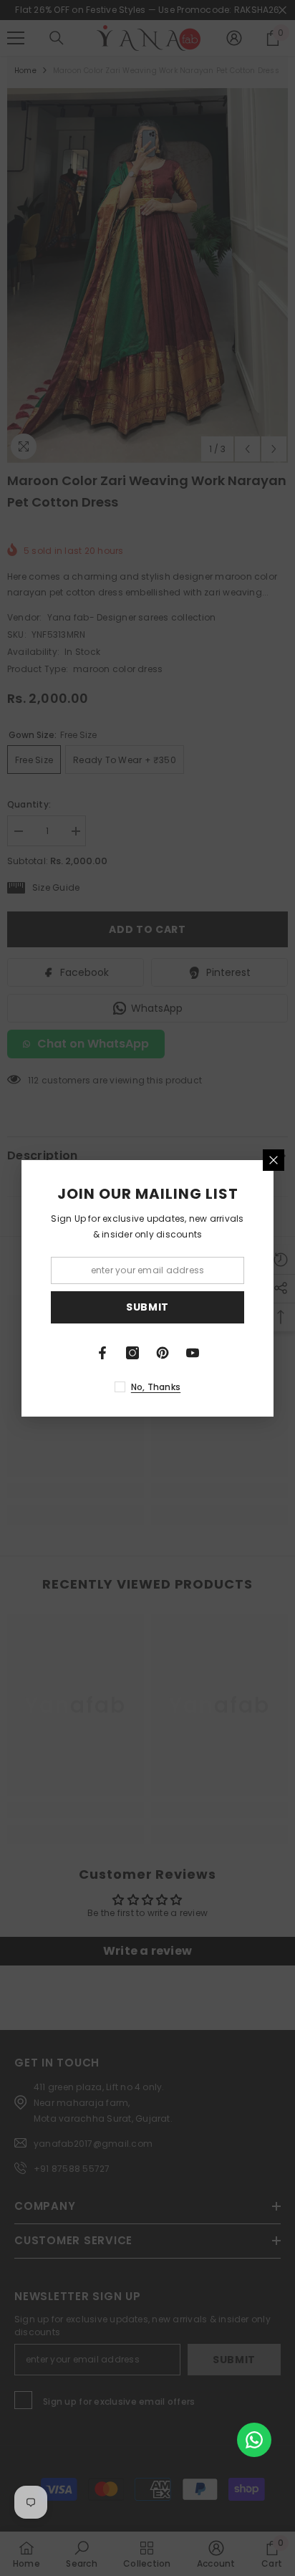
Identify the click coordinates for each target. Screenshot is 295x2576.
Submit (147, 1307)
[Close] (274, 1160)
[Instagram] (132, 1353)
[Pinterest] (163, 1353)
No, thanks (156, 1387)
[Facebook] (102, 1353)
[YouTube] (193, 1353)
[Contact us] (254, 2440)
